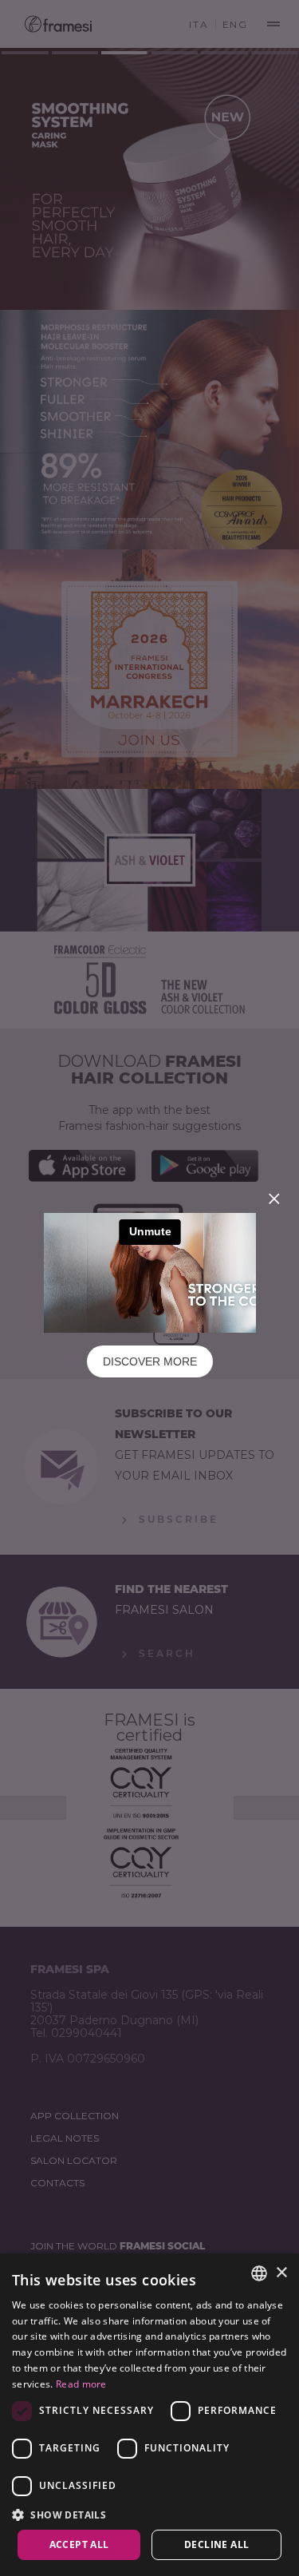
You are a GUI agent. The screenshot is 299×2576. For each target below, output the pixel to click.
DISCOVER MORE (150, 1361)
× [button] (281, 2273)
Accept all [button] (79, 2544)
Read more (81, 2384)
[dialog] (149, 2415)
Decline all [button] (216, 2544)
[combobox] (259, 2273)
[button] (149, 2514)
